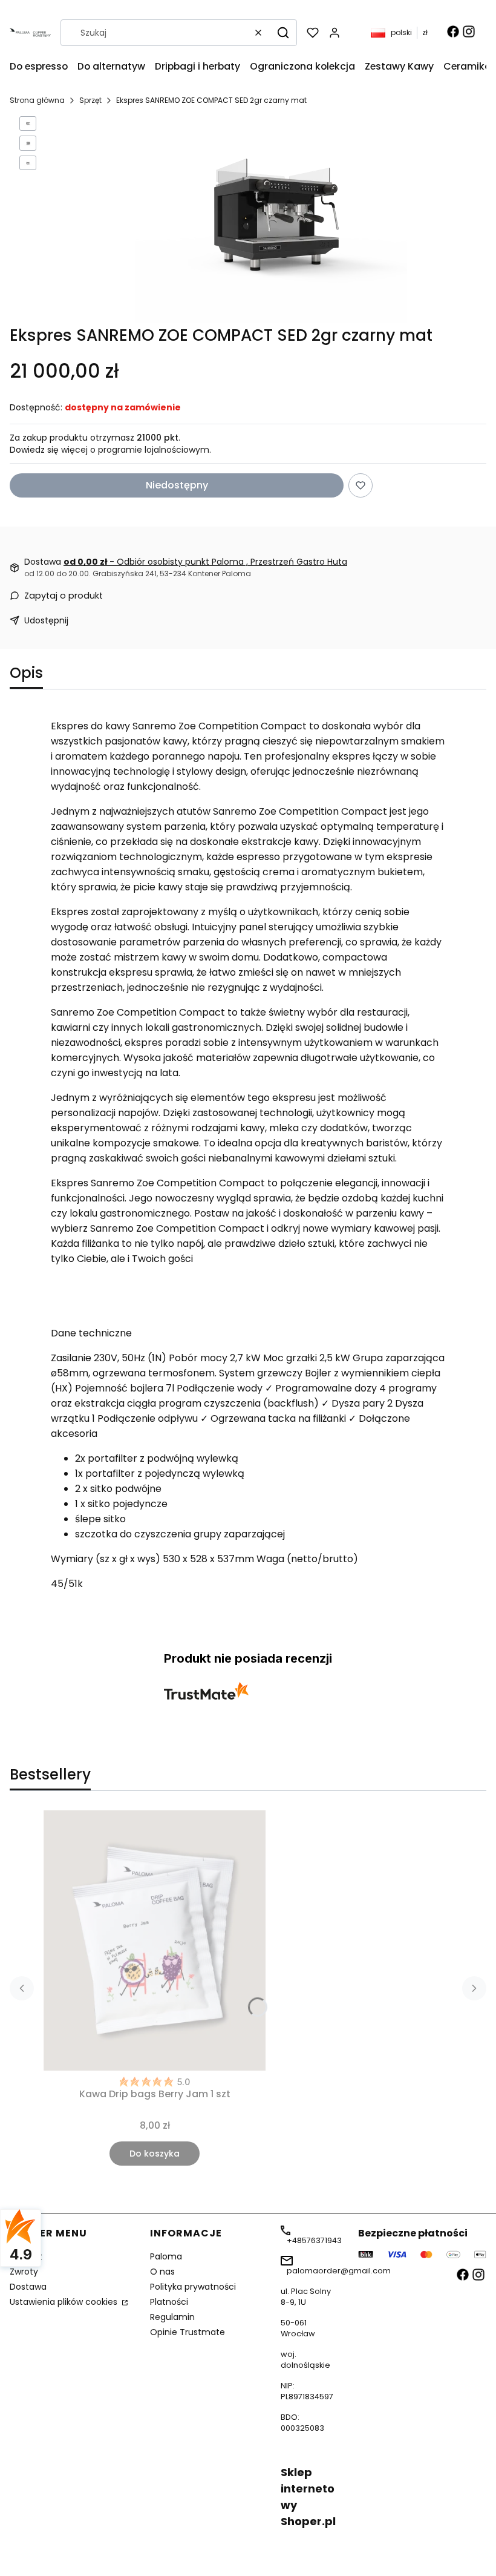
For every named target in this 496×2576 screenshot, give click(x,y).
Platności (169, 2302)
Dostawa (28, 2287)
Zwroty (24, 2272)
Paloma (166, 2256)
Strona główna (37, 100)
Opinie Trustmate (188, 2332)
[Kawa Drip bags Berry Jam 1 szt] (155, 1940)
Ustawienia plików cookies (65, 2302)
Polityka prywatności (193, 2287)
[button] (283, 33)
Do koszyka (155, 2154)
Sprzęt (90, 100)
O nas (162, 2272)
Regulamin (172, 2317)
